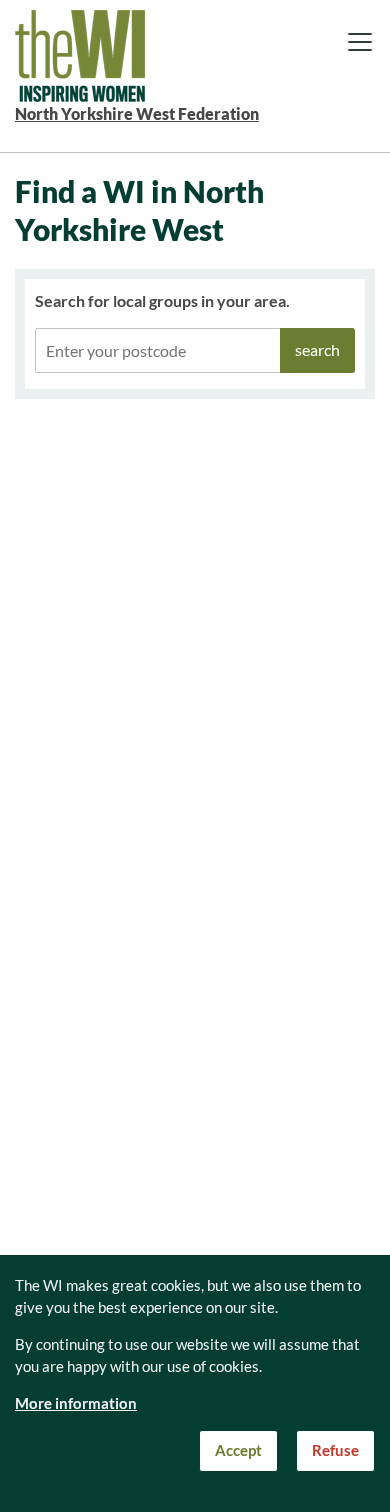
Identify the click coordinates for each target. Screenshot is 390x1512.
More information (76, 1403)
